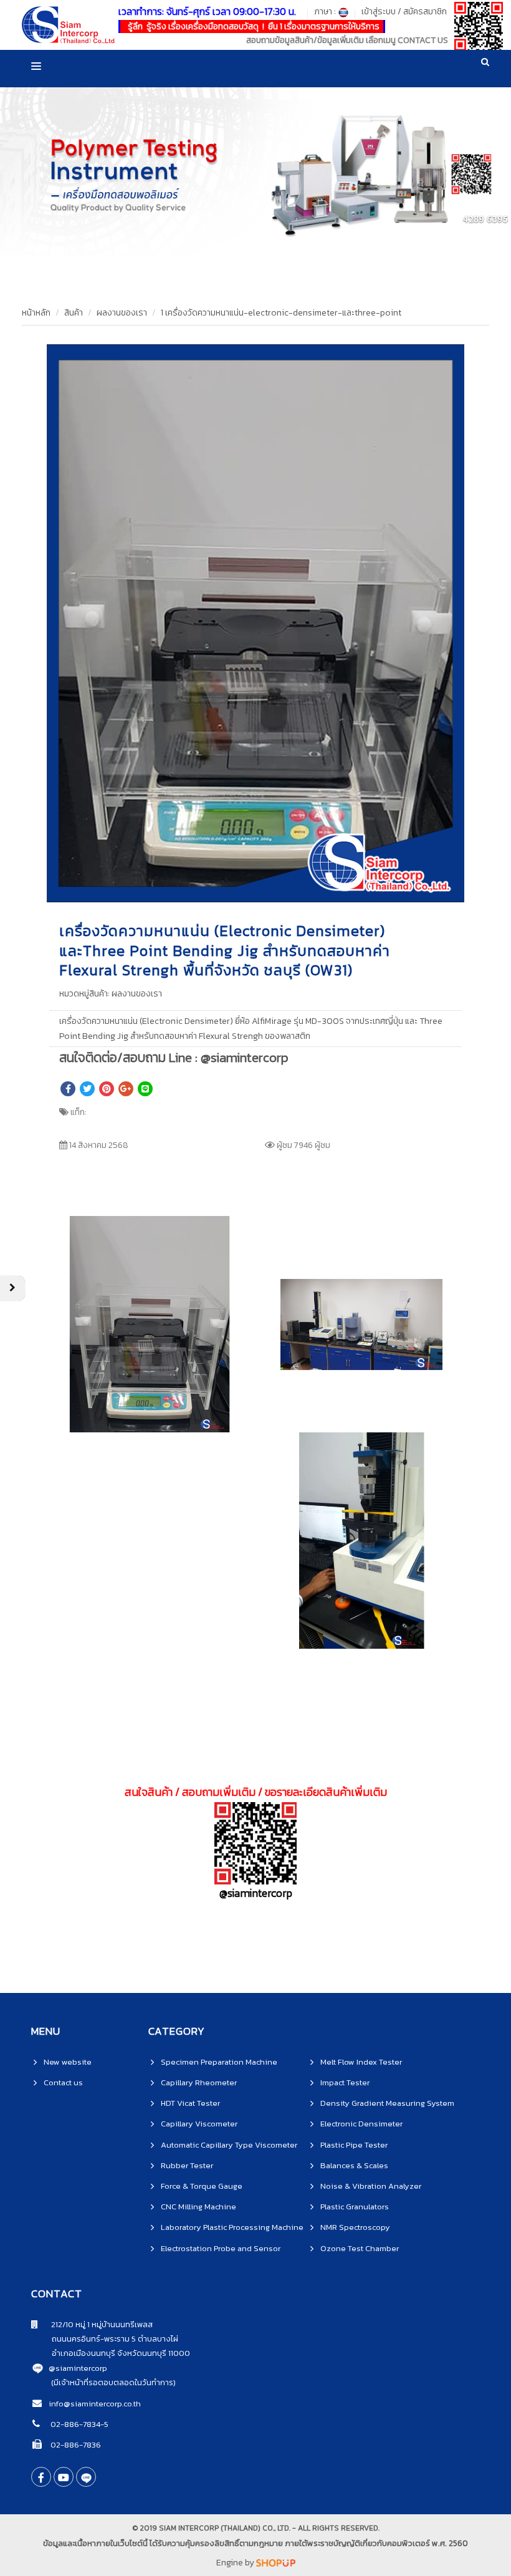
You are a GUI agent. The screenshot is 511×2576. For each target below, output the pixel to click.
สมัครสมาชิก (425, 12)
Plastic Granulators (355, 2207)
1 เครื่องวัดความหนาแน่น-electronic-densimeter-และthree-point (281, 313)
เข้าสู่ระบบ (379, 12)
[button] (453, 355)
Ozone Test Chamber (360, 2248)
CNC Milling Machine (198, 2207)
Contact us (63, 2082)
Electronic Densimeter (361, 2124)
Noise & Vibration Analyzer (371, 2186)
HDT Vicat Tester (190, 2103)
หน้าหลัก (36, 313)
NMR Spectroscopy (355, 2227)
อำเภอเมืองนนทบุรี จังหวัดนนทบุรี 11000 (111, 2353)
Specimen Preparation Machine (219, 2062)
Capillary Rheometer (199, 2082)
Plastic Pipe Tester (354, 2145)
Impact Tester (345, 2082)
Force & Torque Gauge (202, 2186)
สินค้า (74, 313)
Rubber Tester (187, 2165)
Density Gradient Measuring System (387, 2103)
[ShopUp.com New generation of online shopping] (276, 2563)
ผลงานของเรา (122, 313)
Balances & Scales (354, 2165)
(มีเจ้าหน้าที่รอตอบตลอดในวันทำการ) (113, 2382)
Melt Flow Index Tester (361, 2062)
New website (68, 2062)
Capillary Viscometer (199, 2124)
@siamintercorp (78, 2368)
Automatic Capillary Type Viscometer (229, 2145)
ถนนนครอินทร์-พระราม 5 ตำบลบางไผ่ (105, 2339)
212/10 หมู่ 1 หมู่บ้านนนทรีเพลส (95, 2324)
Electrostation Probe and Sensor (221, 2248)
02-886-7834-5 (79, 2424)
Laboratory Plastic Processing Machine (232, 2227)
